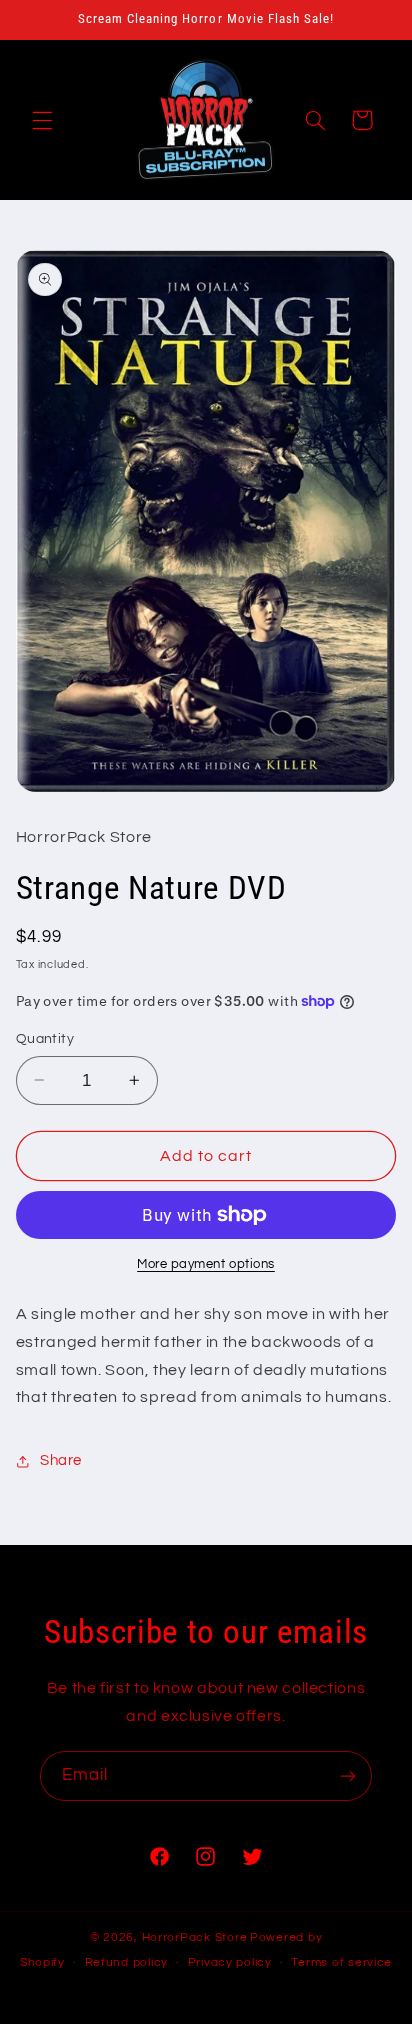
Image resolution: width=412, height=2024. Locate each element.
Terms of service (341, 1962)
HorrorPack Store (195, 1937)
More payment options (206, 1264)
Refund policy (127, 1962)
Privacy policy (230, 1962)
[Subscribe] (348, 1775)
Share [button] (61, 1460)
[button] (42, 120)
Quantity (45, 1039)
